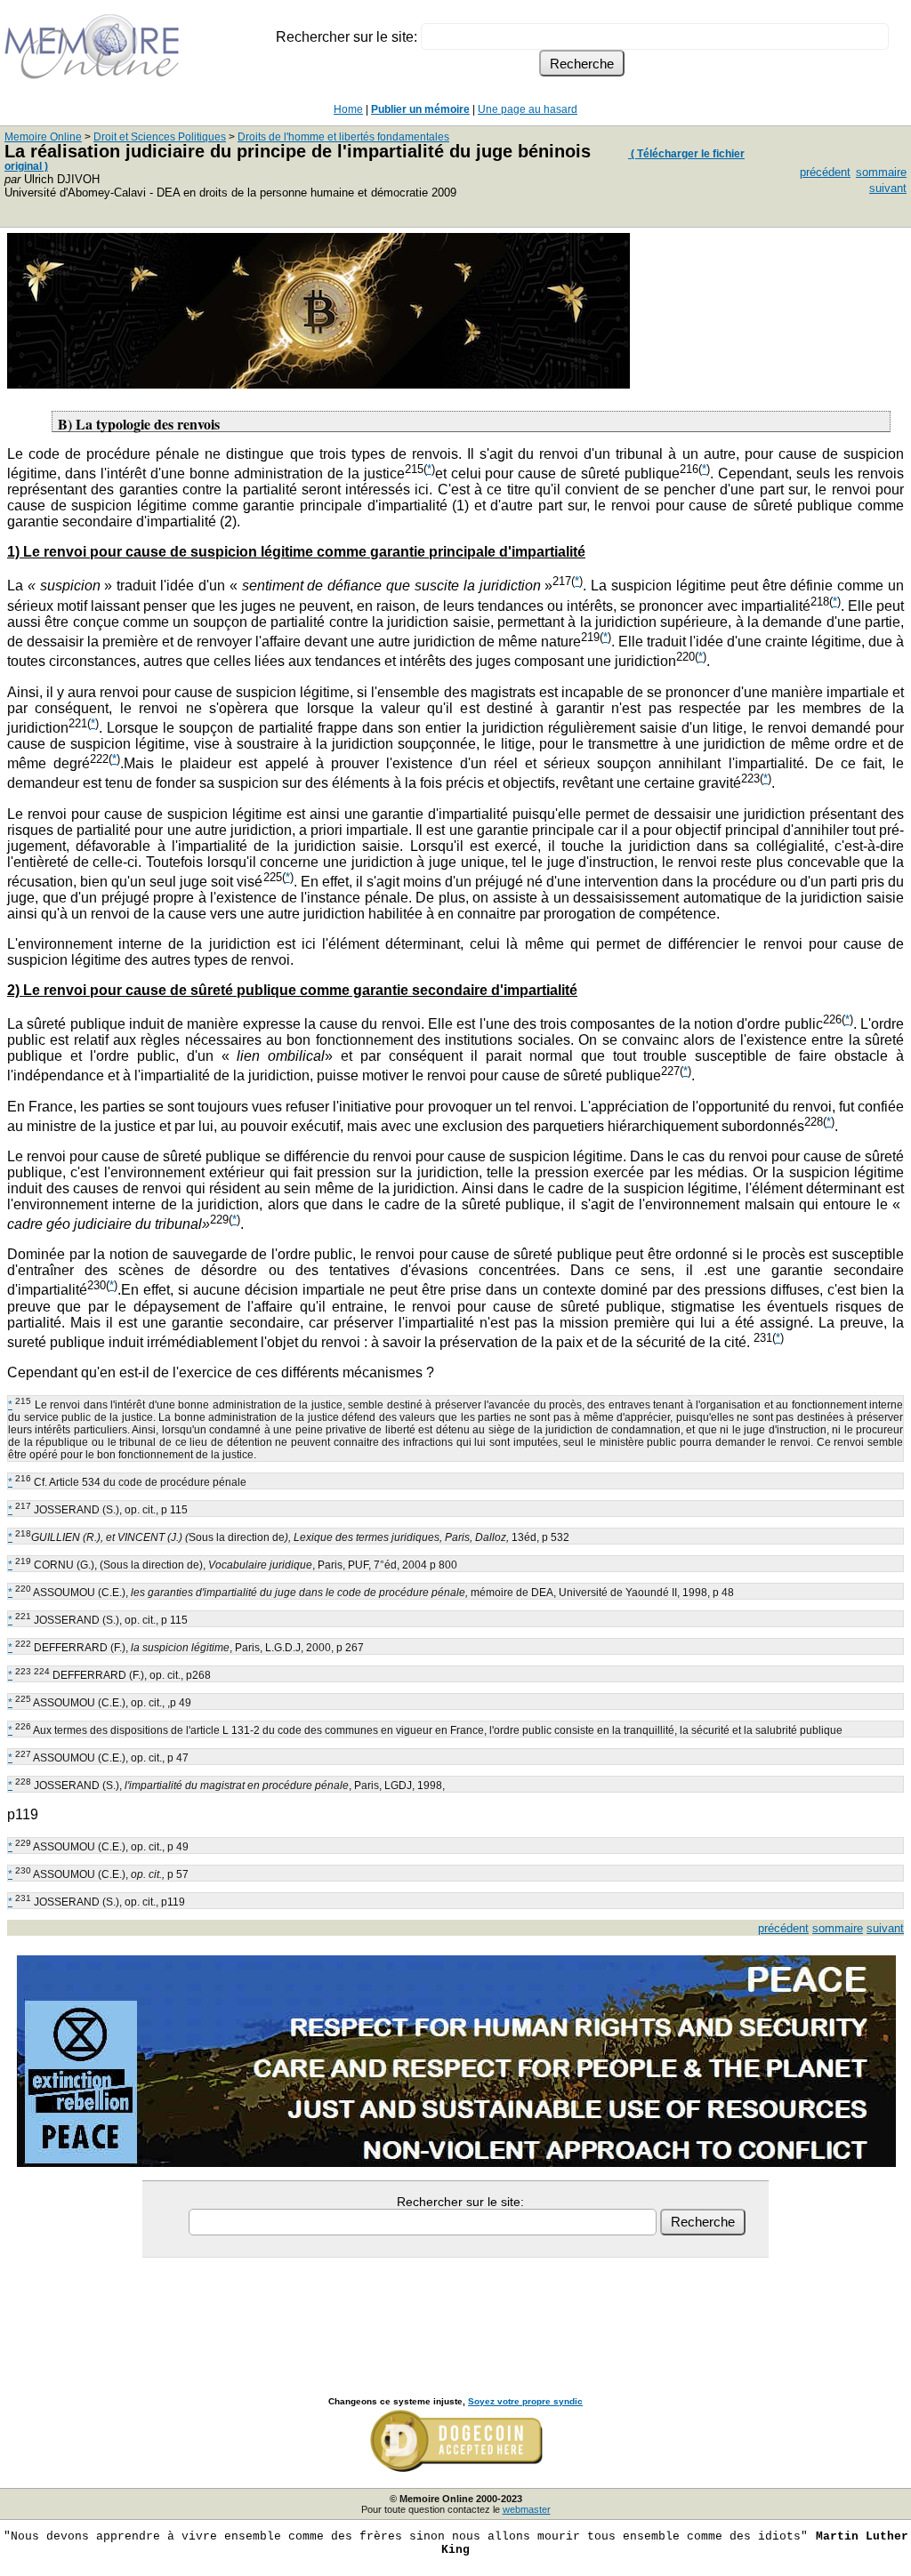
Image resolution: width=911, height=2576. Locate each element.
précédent (825, 172)
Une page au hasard (528, 109)
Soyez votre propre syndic (525, 2401)
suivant (888, 188)
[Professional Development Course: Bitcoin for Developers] (318, 384)
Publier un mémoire (420, 109)
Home (348, 109)
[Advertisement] (455, 2307)
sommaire (881, 172)
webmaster (527, 2509)
